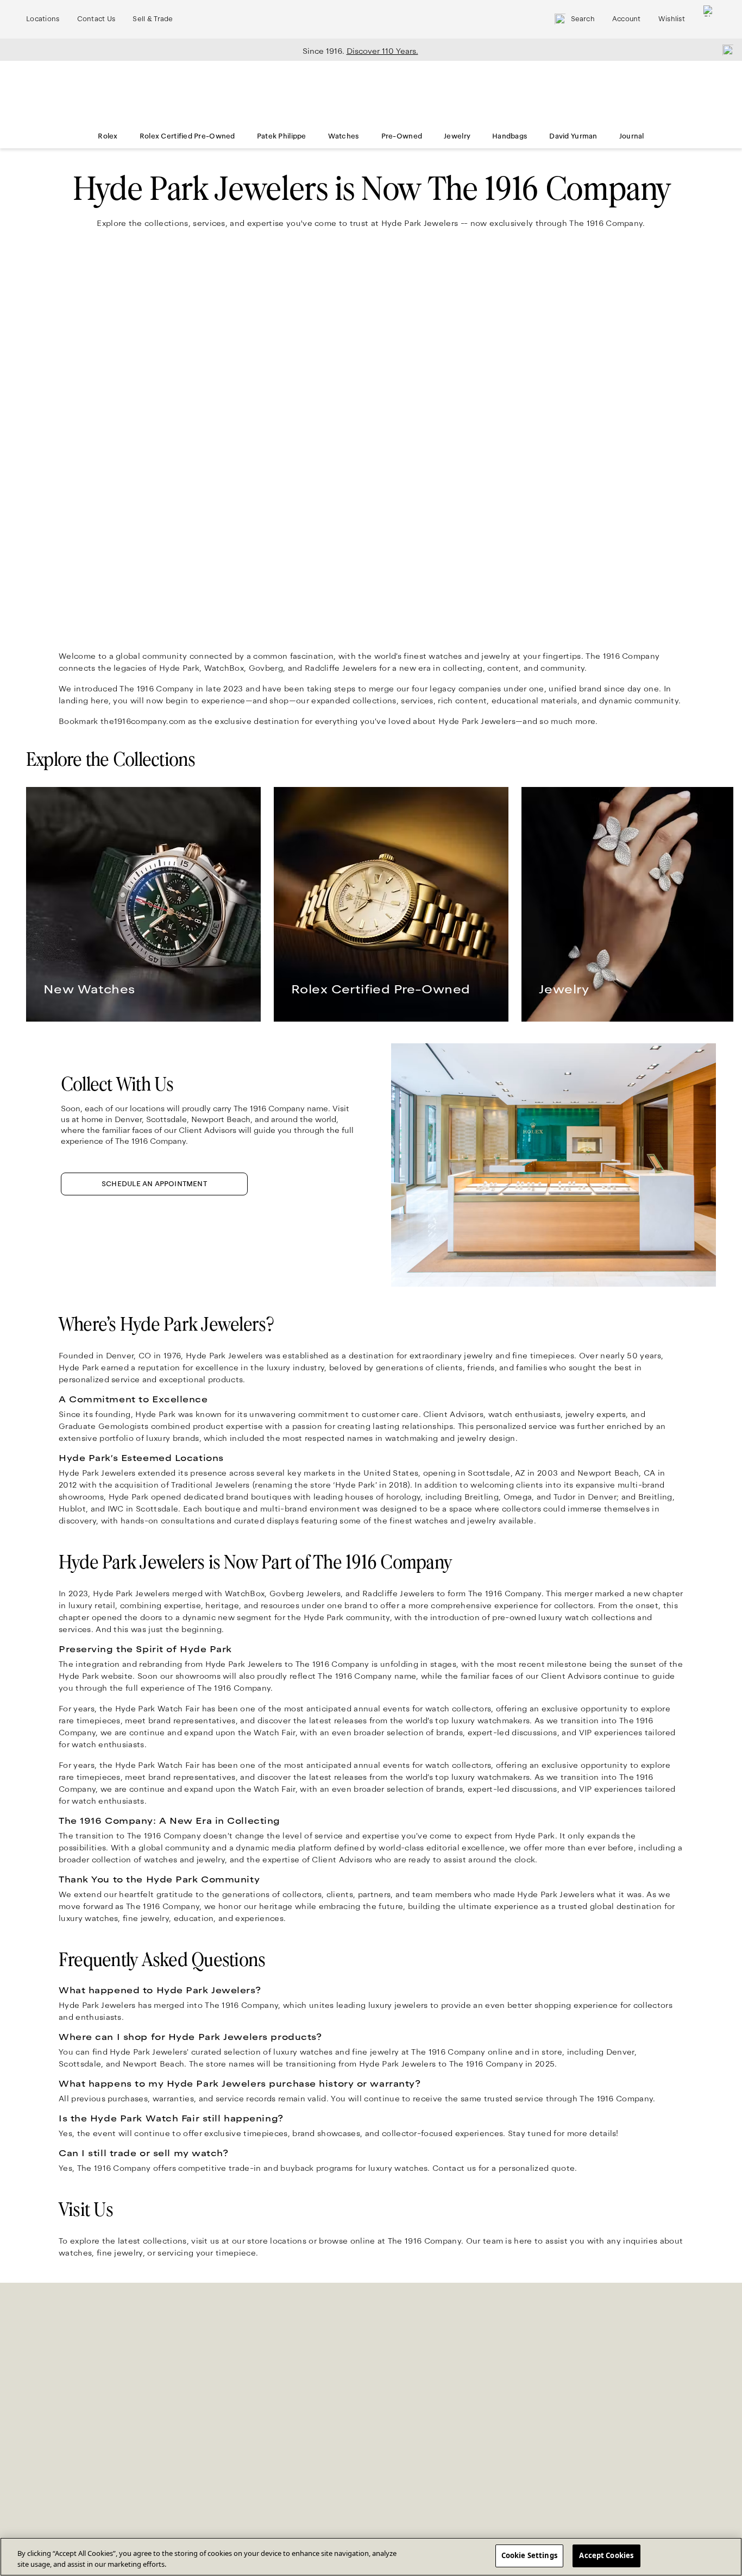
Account (627, 19)
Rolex (108, 136)
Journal (632, 136)
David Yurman (573, 136)
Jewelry (457, 136)
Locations (43, 19)
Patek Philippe (282, 136)
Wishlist (672, 19)
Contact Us (96, 19)
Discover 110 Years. (382, 51)
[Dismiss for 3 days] (725, 49)
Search (583, 19)
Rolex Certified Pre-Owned (187, 136)
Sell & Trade (153, 19)
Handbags (510, 136)
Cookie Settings (529, 2555)
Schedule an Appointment (154, 1184)
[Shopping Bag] (709, 19)
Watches (344, 136)
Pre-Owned (402, 136)
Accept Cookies (606, 2555)
